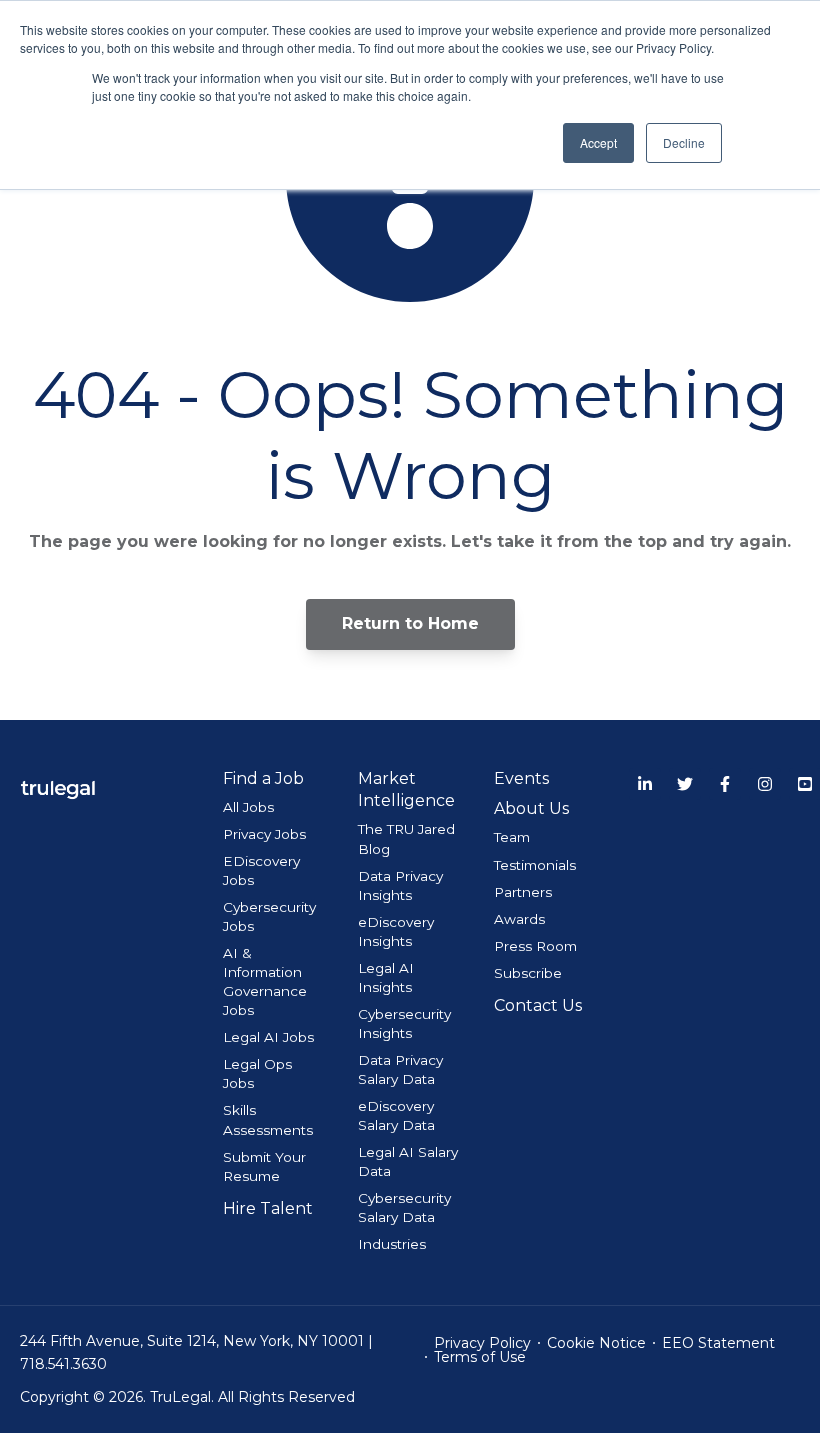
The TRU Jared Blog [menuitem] (406, 838)
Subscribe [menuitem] (528, 973)
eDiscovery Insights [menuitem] (396, 931)
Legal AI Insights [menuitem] (386, 977)
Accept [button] (598, 142)
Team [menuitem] (512, 837)
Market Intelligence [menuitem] (406, 789)
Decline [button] (684, 142)
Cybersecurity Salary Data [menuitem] (404, 1207)
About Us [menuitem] (531, 808)
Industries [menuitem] (392, 1244)
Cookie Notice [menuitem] (596, 1343)
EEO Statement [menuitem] (718, 1343)
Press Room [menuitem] (535, 946)
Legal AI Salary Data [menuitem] (408, 1161)
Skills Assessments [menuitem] (268, 1119)
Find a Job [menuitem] (263, 778)
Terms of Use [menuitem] (480, 1357)
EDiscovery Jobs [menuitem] (261, 870)
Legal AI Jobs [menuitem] (268, 1037)
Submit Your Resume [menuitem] (264, 1166)
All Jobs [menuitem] (248, 807)
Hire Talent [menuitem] (268, 1208)
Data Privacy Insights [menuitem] (400, 885)
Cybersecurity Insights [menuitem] (404, 1023)
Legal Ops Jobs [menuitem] (257, 1073)
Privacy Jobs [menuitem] (264, 834)
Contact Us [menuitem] (538, 1005)
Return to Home (410, 623)
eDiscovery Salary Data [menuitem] (396, 1115)
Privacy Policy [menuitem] (482, 1343)
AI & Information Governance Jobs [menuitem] (265, 981)
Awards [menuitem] (519, 919)
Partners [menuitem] (523, 892)
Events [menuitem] (521, 778)
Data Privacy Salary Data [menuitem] (400, 1069)
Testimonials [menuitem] (535, 865)
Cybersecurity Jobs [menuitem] (269, 916)
